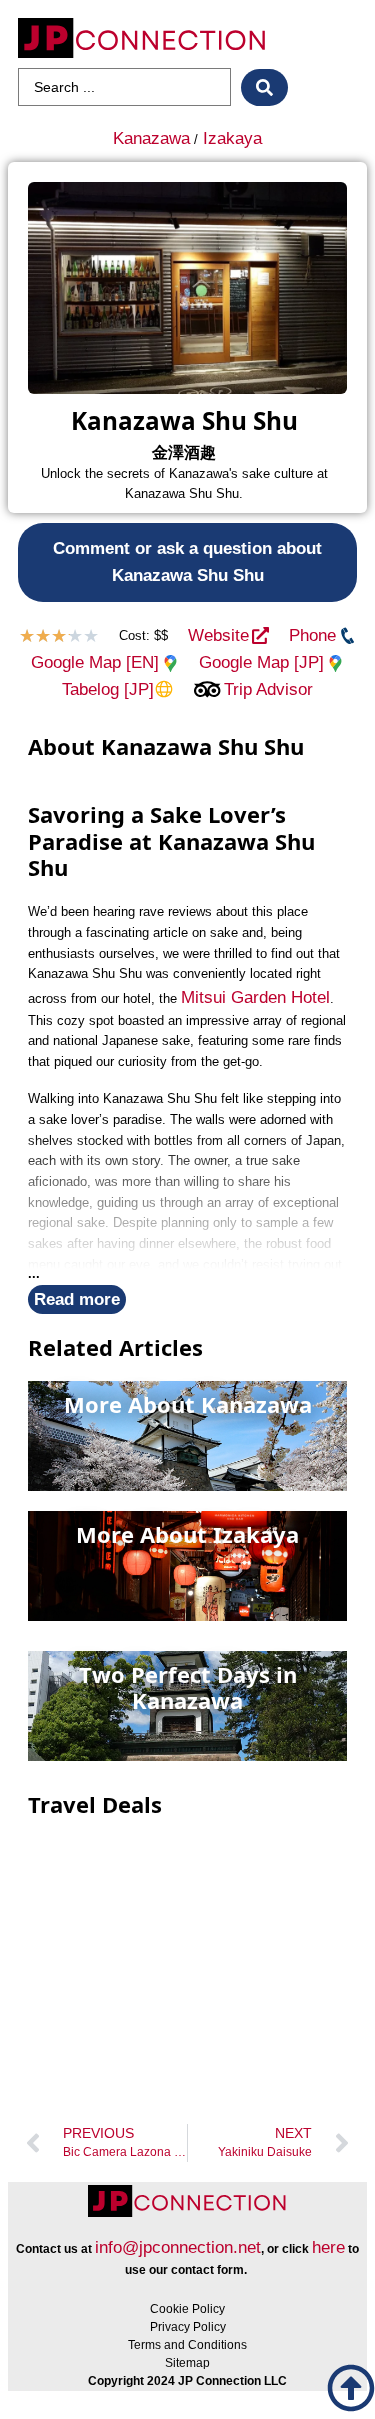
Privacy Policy (188, 2327)
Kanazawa (151, 138)
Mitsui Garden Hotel (255, 997)
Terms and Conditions (187, 2345)
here (328, 2247)
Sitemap (187, 2363)
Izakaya (232, 138)
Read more (77, 1299)
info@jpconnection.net (178, 2247)
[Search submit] (264, 87)
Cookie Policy (187, 2309)
